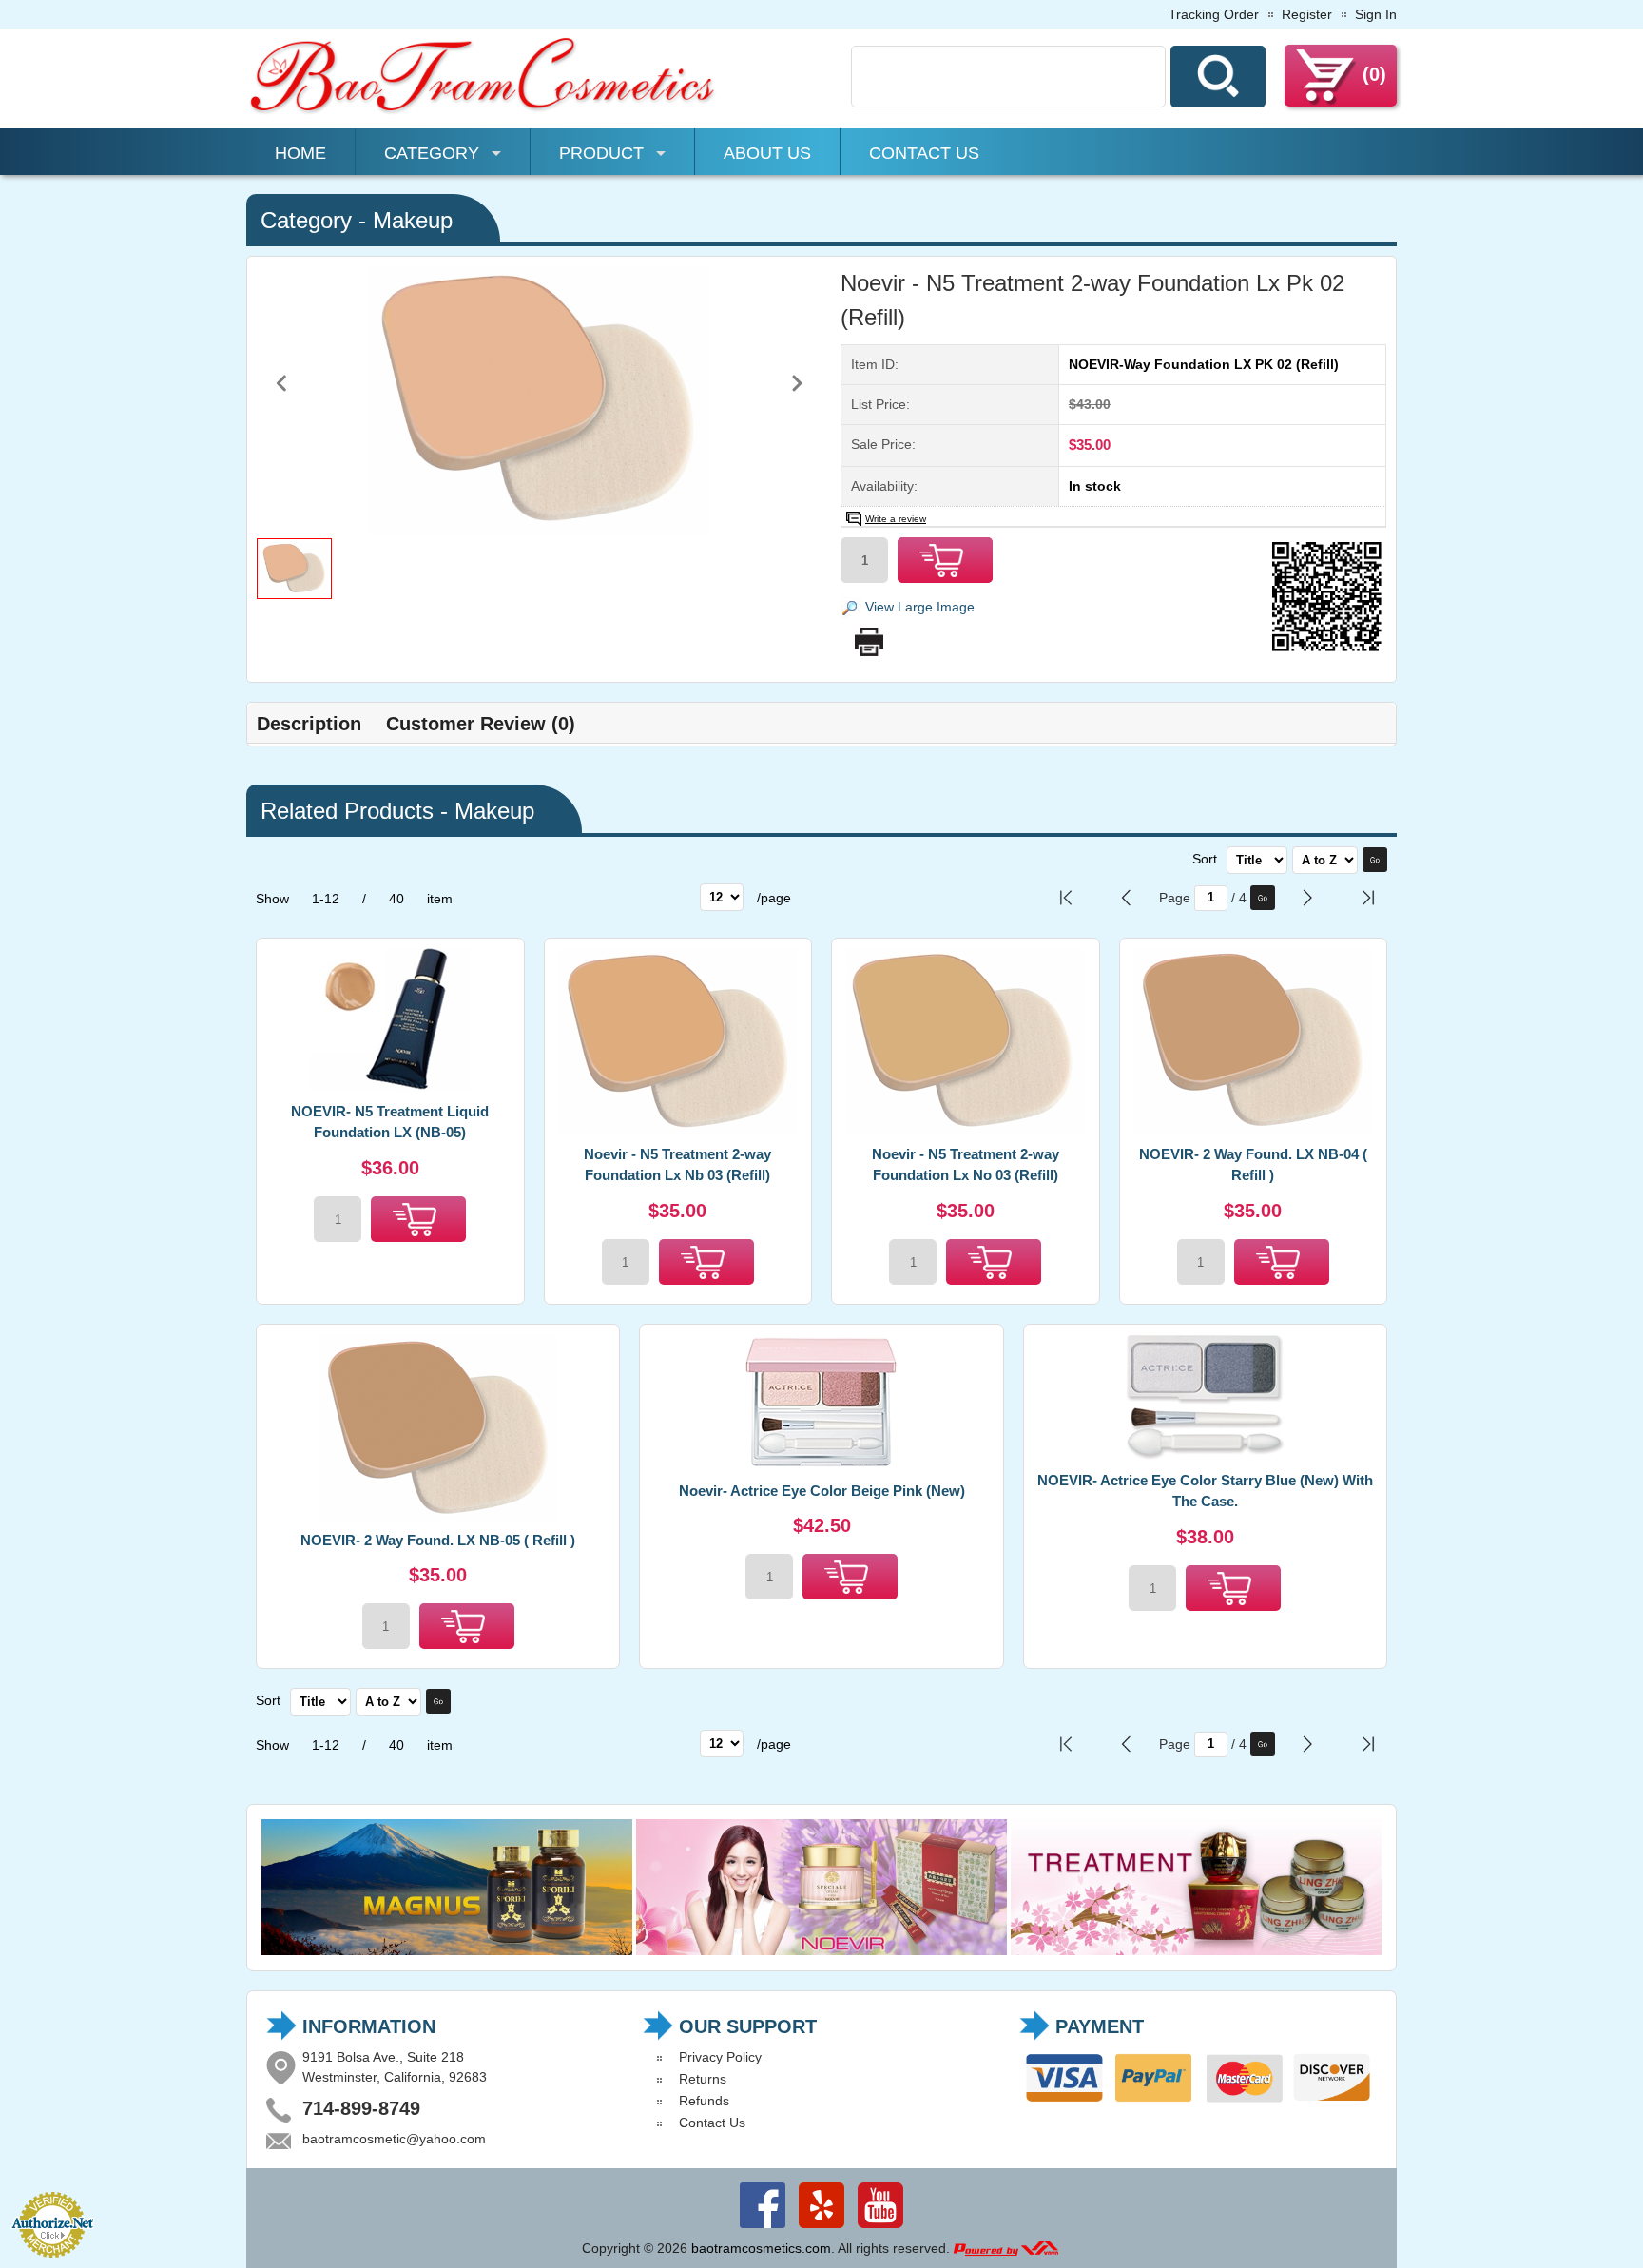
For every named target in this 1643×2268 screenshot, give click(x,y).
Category (432, 153)
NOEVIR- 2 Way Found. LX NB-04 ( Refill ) (1253, 1165)
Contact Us (924, 153)
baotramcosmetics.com (761, 2248)
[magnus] (447, 1950)
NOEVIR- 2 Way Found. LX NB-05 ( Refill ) (438, 1540)
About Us (767, 153)
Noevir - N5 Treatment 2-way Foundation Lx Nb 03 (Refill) (677, 1165)
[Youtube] (880, 2228)
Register (1307, 14)
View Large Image (920, 607)
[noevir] (821, 1950)
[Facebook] (763, 2228)
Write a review (896, 519)
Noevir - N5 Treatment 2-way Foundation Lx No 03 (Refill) (966, 1165)
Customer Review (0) (481, 724)
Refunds (704, 2101)
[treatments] (1196, 1950)
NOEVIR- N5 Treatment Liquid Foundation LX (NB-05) (390, 1122)
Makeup (413, 220)
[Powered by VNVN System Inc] (1006, 2248)
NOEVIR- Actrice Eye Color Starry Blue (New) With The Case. (1205, 1491)
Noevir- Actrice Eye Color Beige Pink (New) (822, 1491)
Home (300, 153)
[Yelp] (821, 2228)
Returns (703, 2079)
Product (601, 153)
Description (309, 724)
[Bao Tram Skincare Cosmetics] (484, 111)
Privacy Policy (720, 2057)
